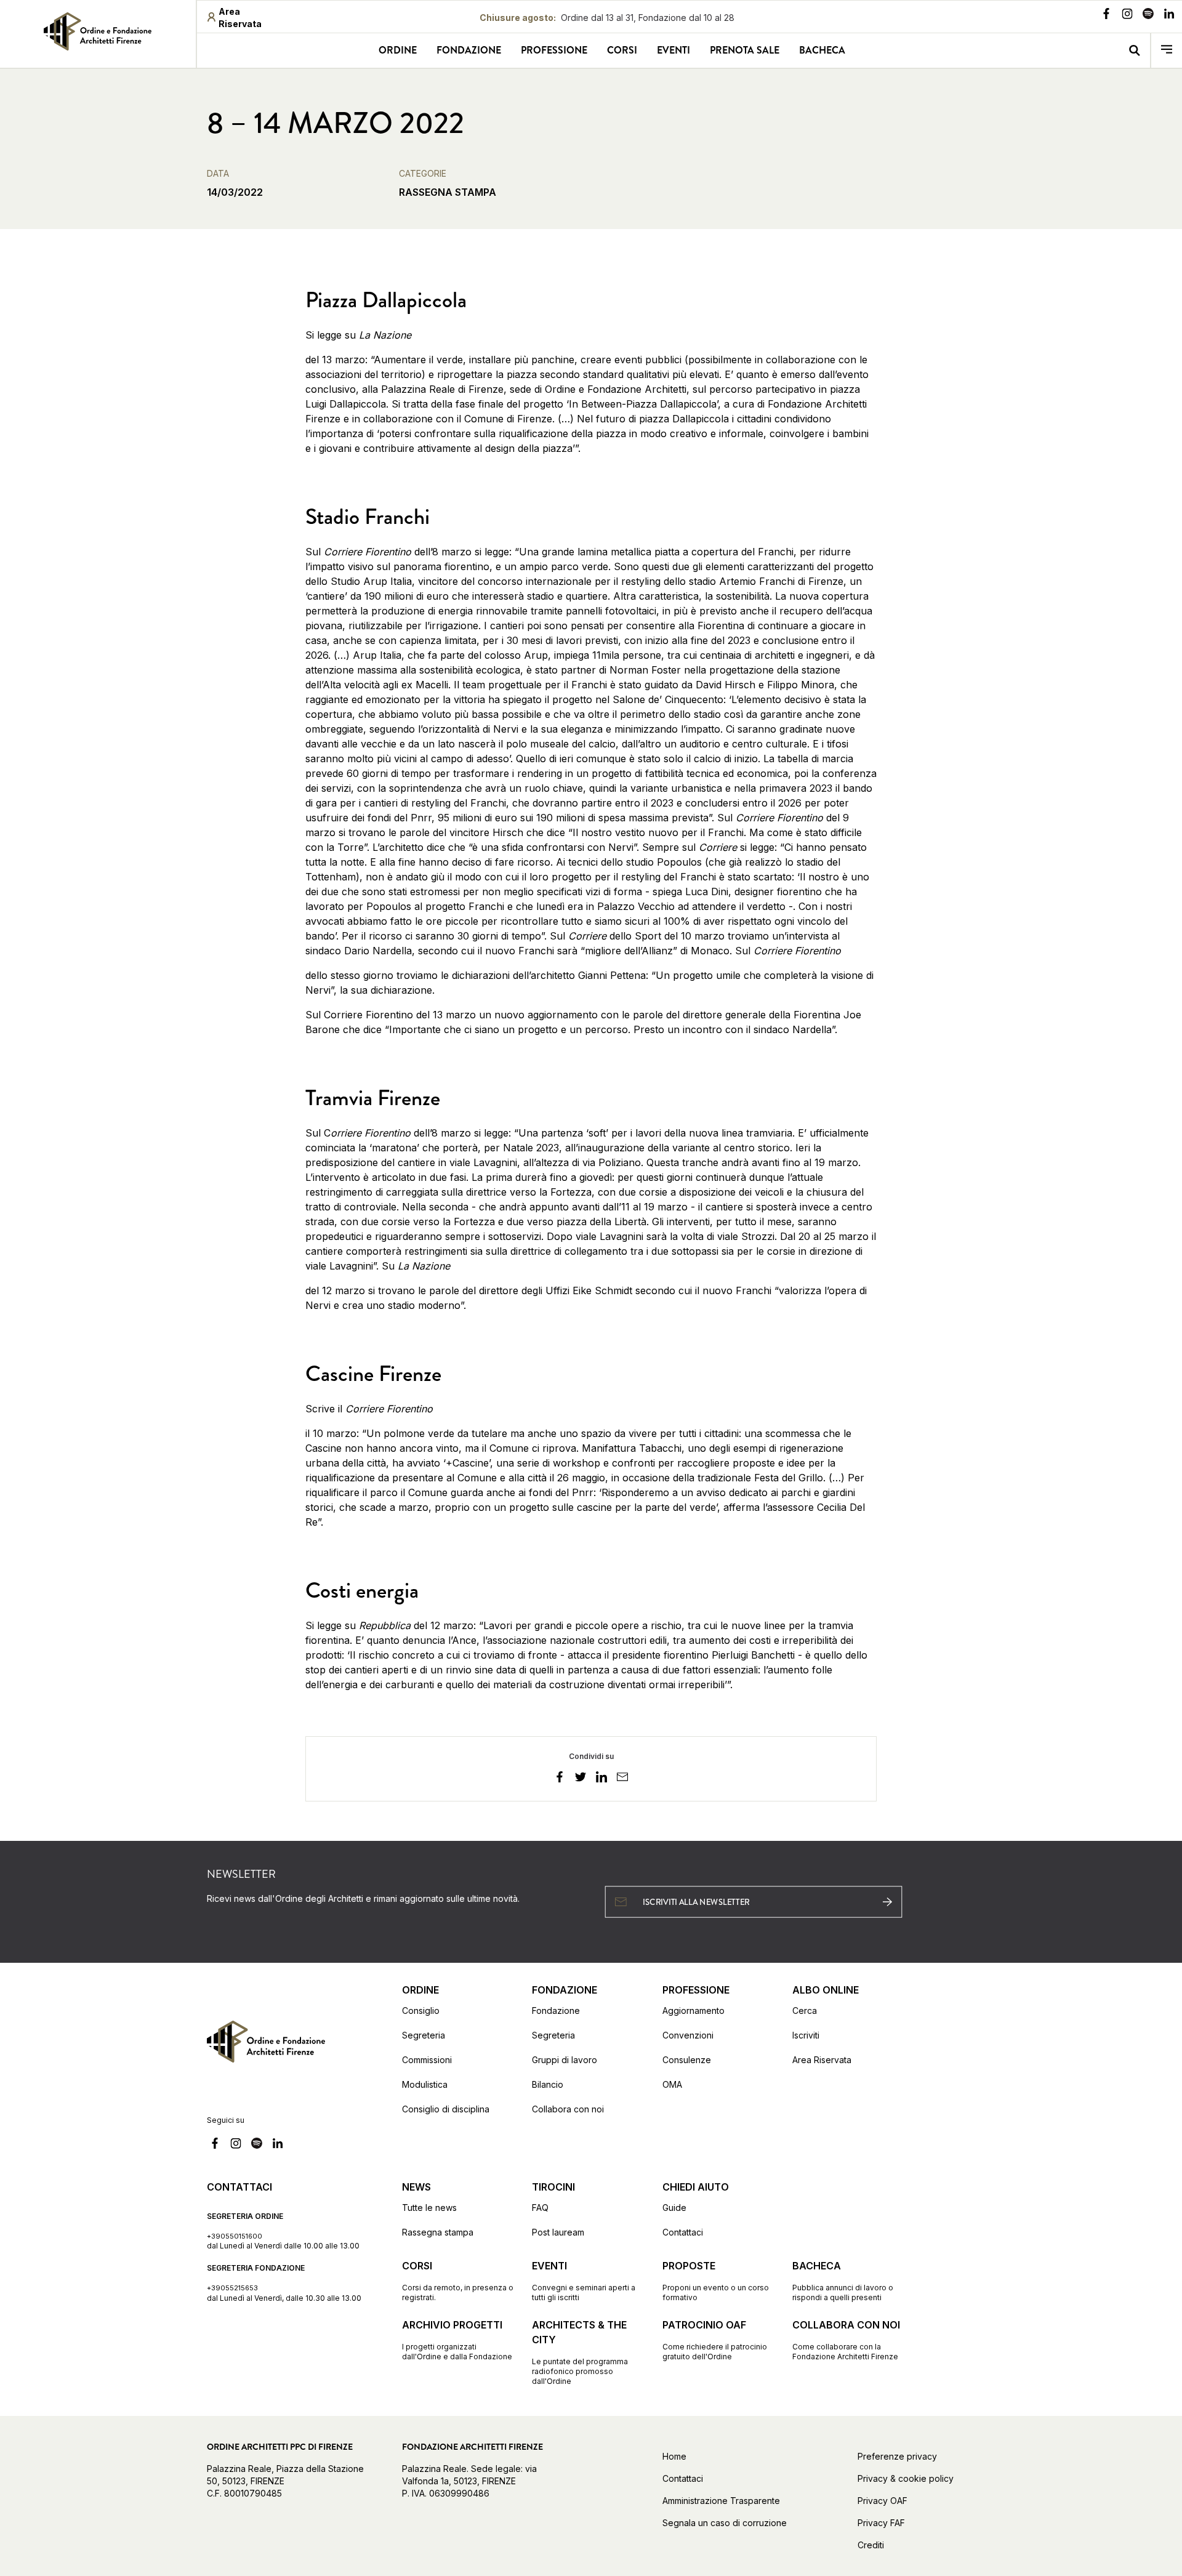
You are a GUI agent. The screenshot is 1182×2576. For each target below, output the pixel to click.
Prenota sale (745, 50)
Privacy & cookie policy (906, 2478)
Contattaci (683, 2232)
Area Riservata (822, 2060)
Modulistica (425, 2084)
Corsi (622, 50)
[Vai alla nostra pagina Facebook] (1106, 15)
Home (674, 2456)
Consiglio (421, 2010)
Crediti (871, 2545)
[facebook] (560, 1779)
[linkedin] (601, 1779)
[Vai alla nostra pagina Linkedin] (1169, 15)
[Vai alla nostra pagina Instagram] (1127, 15)
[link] (98, 31)
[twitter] (581, 1779)
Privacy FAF (881, 2523)
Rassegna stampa (438, 2232)
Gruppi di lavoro (565, 2060)
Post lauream (558, 2232)
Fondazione (469, 50)
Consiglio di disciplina (446, 2109)
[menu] (1167, 50)
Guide (674, 2208)
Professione (554, 50)
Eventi (673, 50)
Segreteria (424, 2035)
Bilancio (548, 2084)
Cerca (805, 2010)
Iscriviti (806, 2035)
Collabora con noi (568, 2109)
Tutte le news (429, 2208)
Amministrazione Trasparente (721, 2501)
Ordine (398, 50)
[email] (622, 1779)
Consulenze (687, 2060)
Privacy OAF (882, 2501)
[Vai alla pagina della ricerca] (1135, 50)
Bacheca (822, 50)
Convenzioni (688, 2035)
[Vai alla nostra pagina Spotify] (1148, 15)
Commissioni (427, 2060)
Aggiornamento (694, 2010)
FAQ (540, 2208)
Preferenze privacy (897, 2456)
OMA (672, 2084)
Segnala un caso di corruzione (725, 2523)
